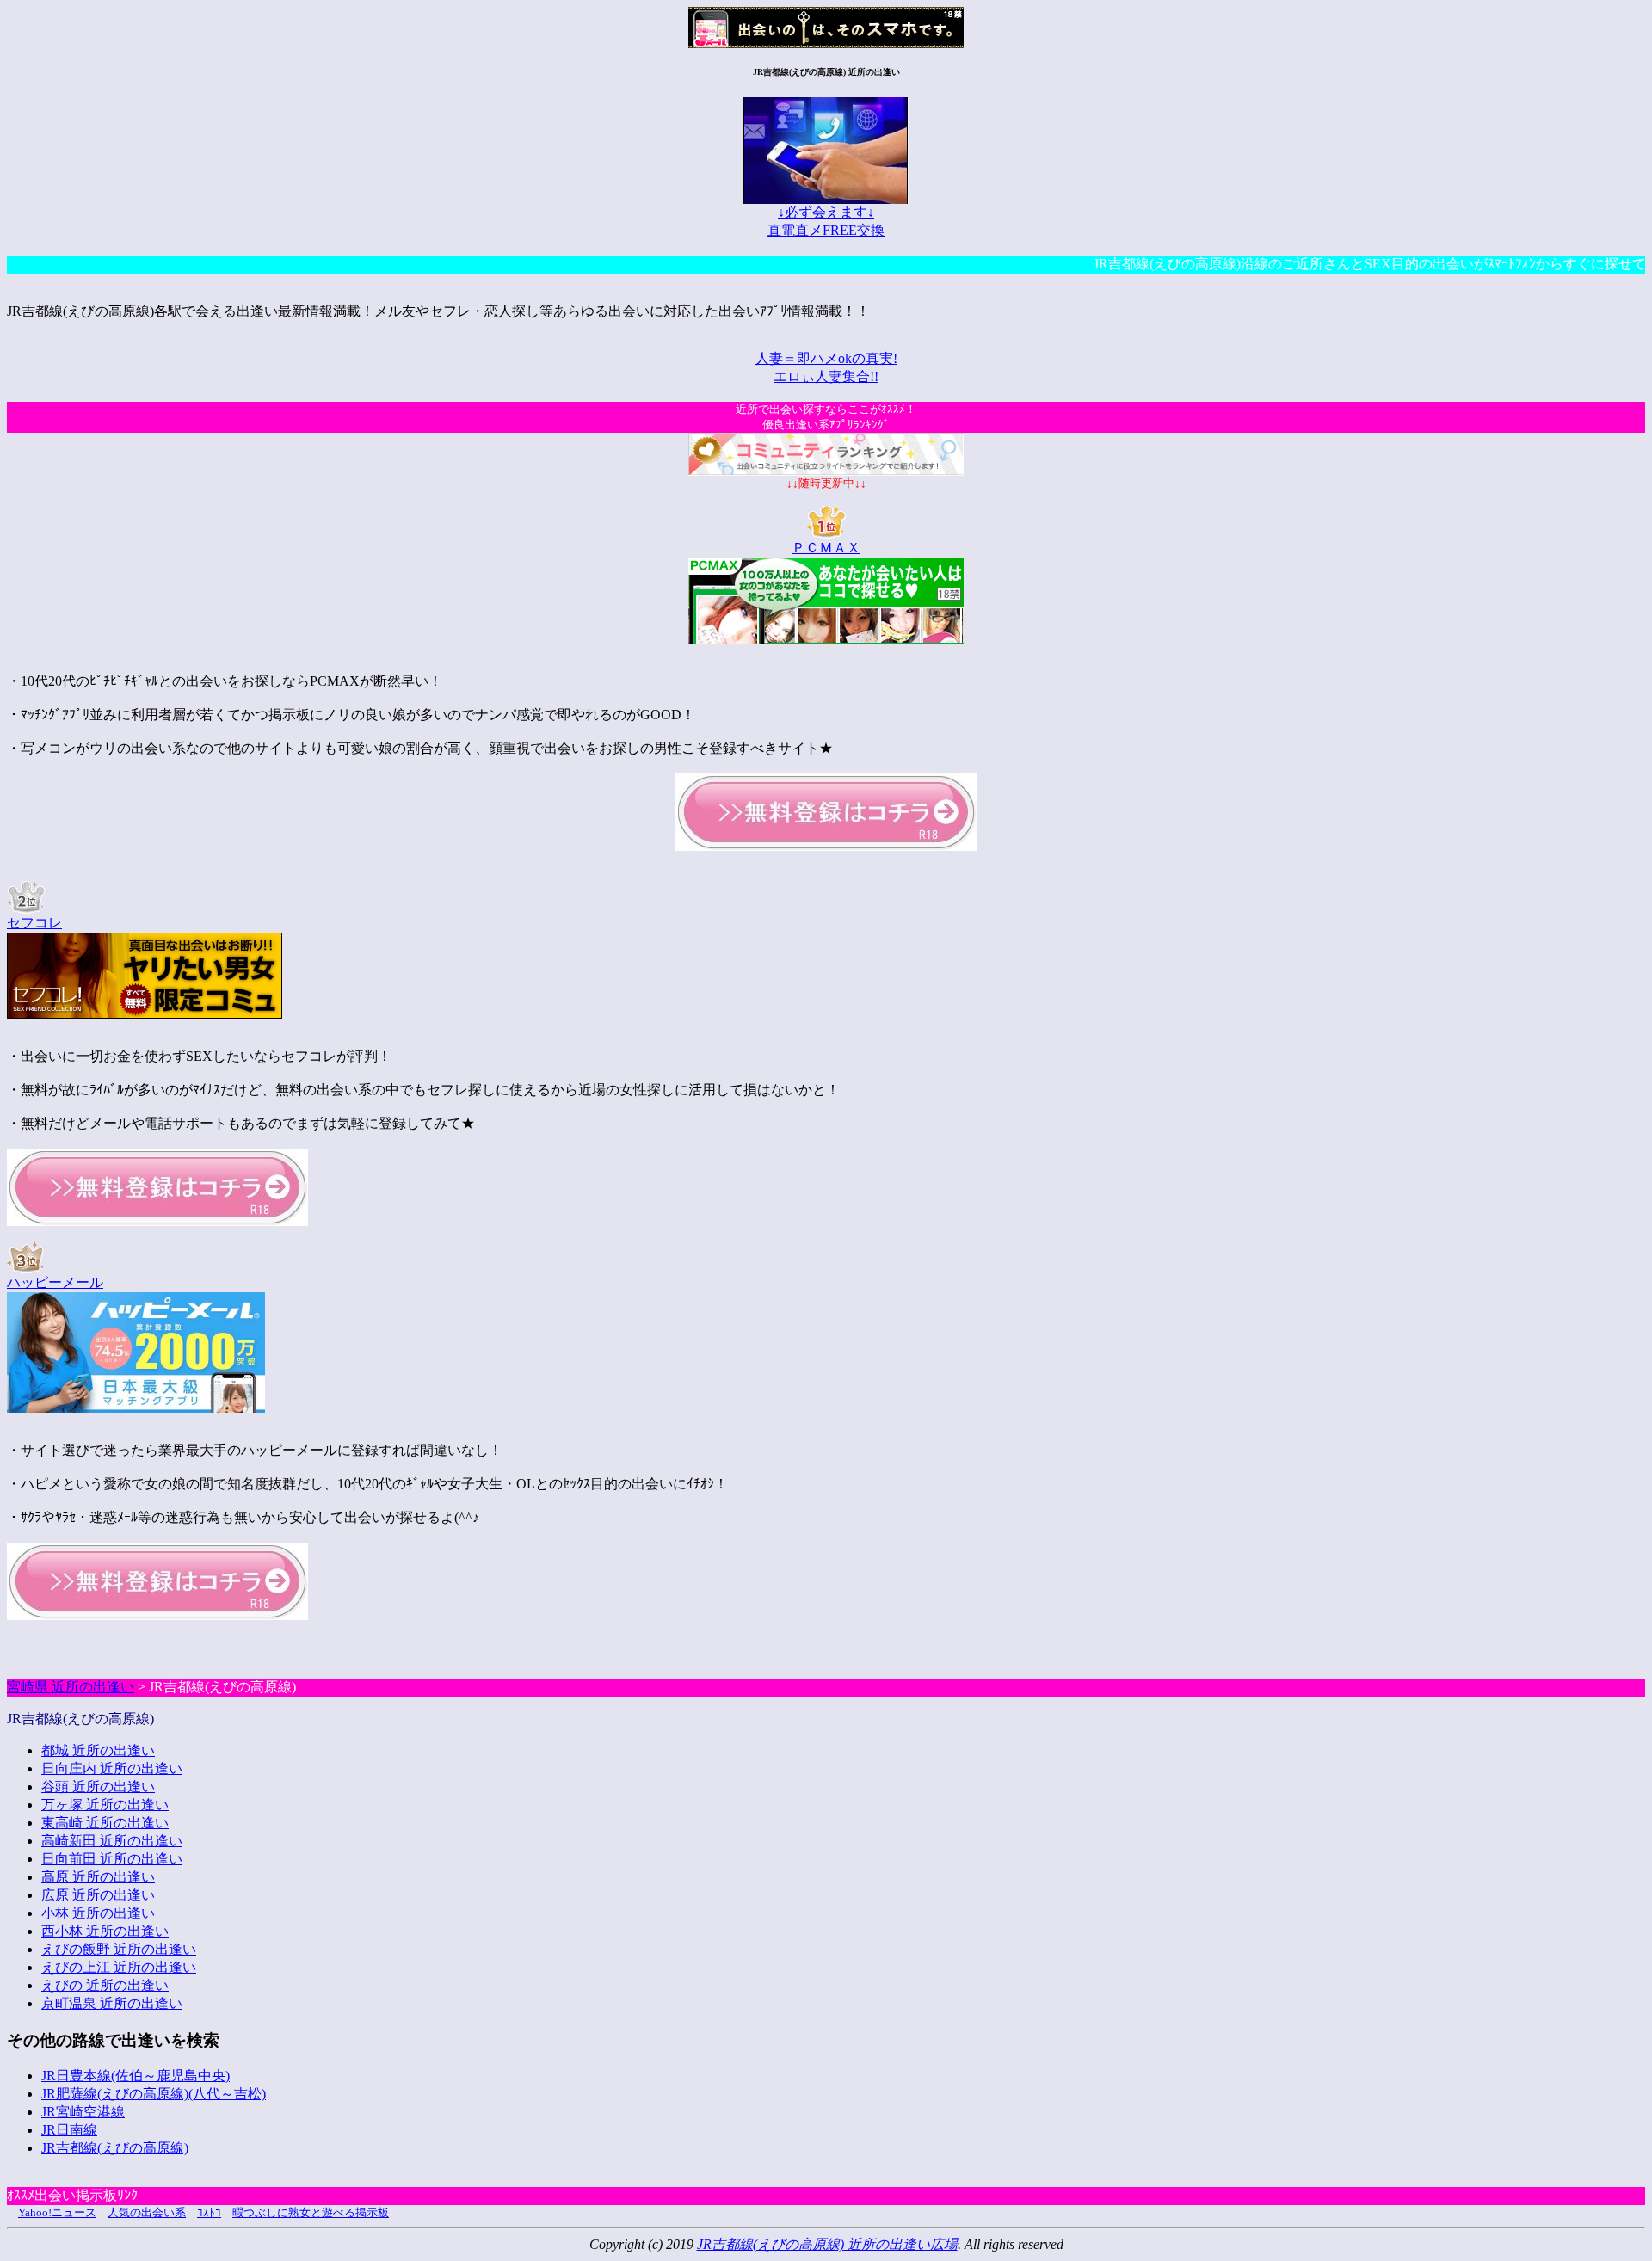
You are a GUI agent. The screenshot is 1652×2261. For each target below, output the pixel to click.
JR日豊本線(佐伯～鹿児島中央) (136, 2076)
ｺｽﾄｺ (209, 2212)
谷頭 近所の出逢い (98, 1787)
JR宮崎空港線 (83, 2112)
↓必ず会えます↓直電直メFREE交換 (826, 221)
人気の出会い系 (147, 2212)
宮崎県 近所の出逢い (71, 1687)
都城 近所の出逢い (98, 1750)
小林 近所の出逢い (98, 1913)
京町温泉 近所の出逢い (112, 2003)
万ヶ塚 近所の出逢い (105, 1805)
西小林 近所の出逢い (105, 1931)
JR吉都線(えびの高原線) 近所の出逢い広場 (827, 2244)
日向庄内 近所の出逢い (112, 1768)
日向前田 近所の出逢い (112, 1859)
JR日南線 (69, 2130)
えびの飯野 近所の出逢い (119, 1949)
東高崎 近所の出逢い (105, 1823)
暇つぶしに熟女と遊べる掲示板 (311, 2212)
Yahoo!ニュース (57, 2212)
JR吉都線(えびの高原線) (115, 2148)
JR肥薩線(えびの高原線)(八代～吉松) (154, 2094)
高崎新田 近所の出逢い (112, 1841)
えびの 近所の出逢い (105, 1985)
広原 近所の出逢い (98, 1895)
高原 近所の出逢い (98, 1877)
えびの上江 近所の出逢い (119, 1967)
